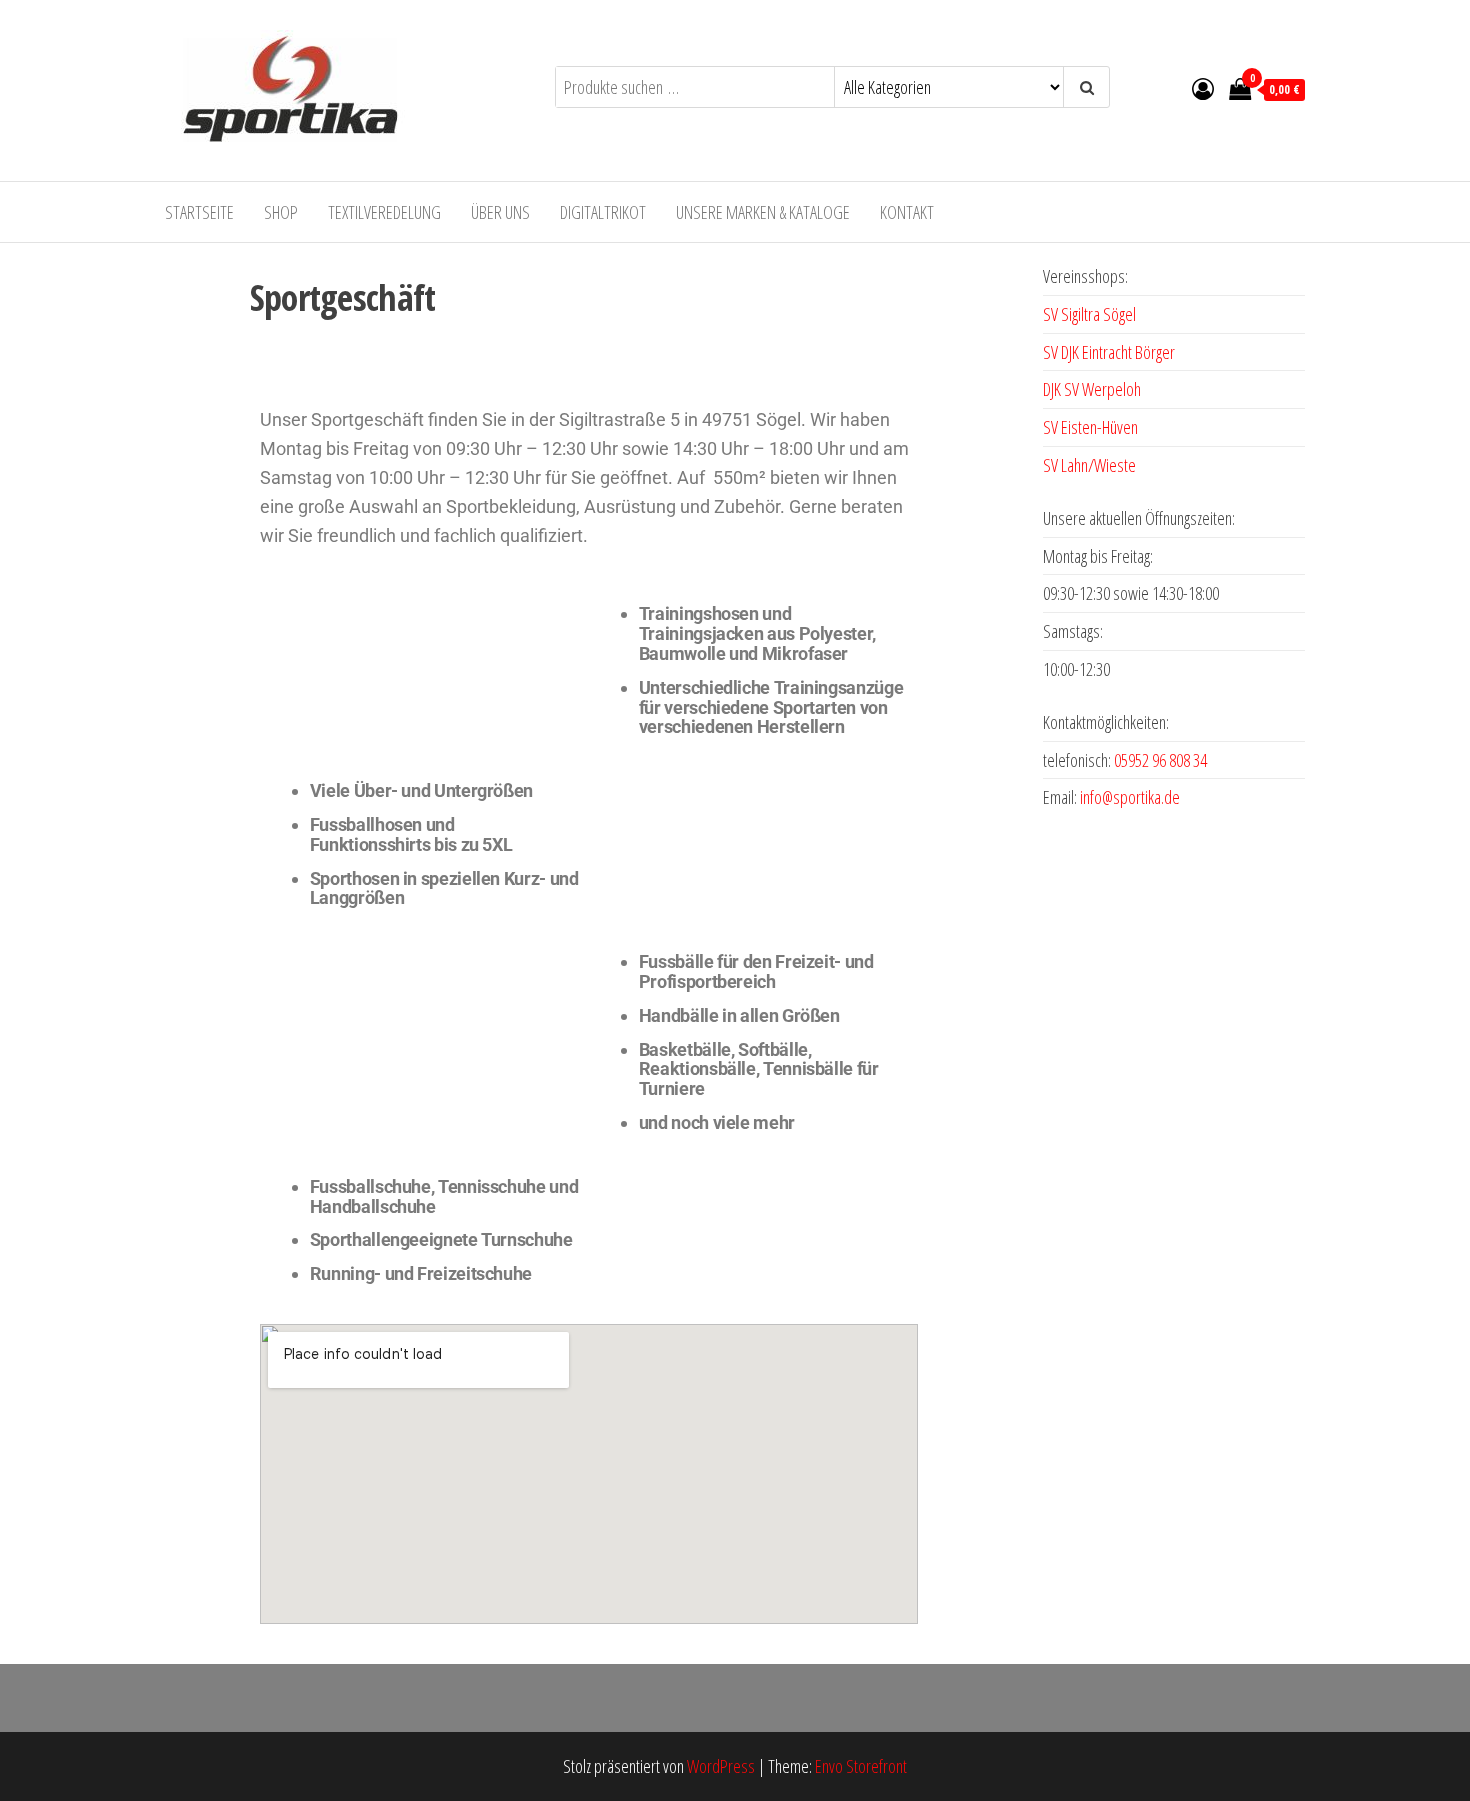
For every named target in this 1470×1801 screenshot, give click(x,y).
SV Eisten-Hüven (1090, 427)
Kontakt (907, 212)
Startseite (199, 212)
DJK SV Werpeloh (1092, 389)
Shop (281, 212)
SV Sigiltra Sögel (1089, 314)
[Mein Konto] (1203, 88)
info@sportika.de (1130, 797)
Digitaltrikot (603, 212)
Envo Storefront (861, 1766)
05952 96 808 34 (1160, 760)
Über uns (500, 212)
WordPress (721, 1766)
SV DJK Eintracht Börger (1109, 352)
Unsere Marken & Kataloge (763, 212)
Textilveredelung (384, 212)
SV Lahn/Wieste (1089, 465)
